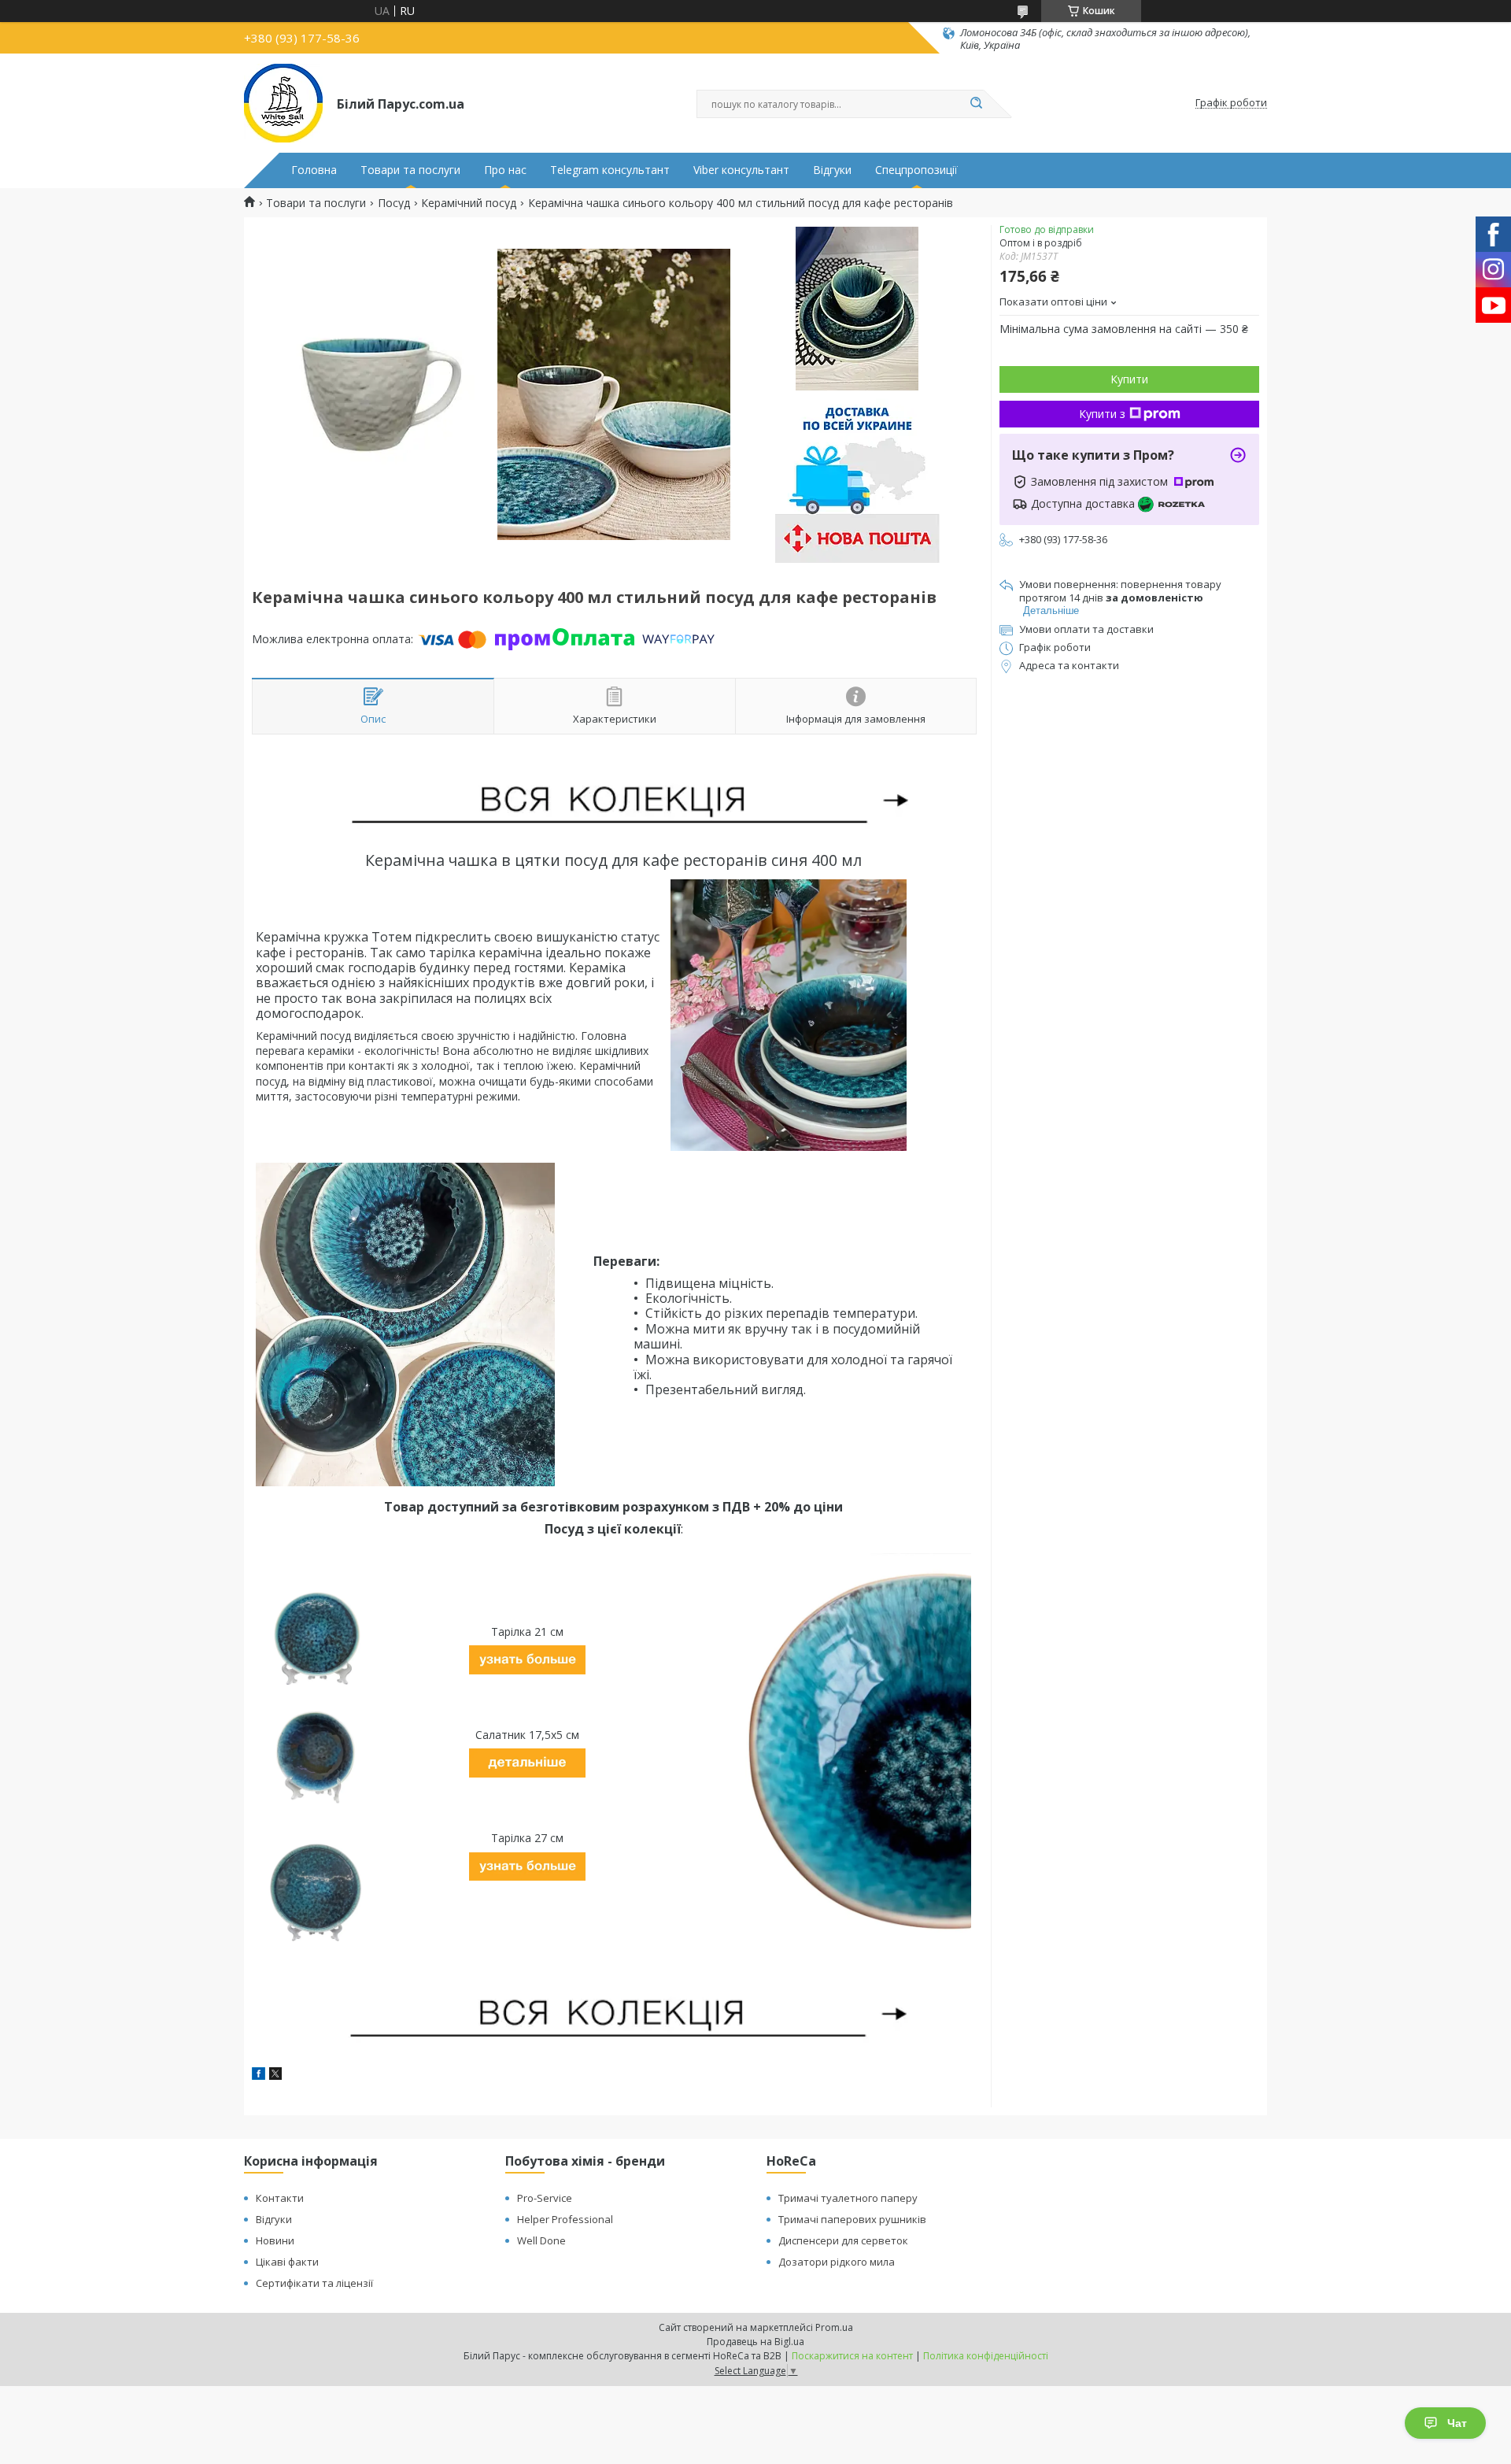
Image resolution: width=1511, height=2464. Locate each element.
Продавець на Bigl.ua (755, 2342)
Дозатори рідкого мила (837, 2262)
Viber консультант (741, 170)
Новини (275, 2240)
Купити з (1102, 414)
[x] (275, 2076)
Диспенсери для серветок (843, 2240)
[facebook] (259, 2076)
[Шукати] (976, 104)
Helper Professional (565, 2219)
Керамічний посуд (469, 203)
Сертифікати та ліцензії (314, 2283)
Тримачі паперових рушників (852, 2219)
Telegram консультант (610, 170)
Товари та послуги (410, 170)
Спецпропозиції (916, 170)
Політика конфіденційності (986, 2356)
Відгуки (832, 170)
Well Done (541, 2240)
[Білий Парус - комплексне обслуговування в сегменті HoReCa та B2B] (283, 103)
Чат (1457, 2423)
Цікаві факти (287, 2262)
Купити (1129, 379)
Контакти (280, 2198)
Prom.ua (834, 2327)
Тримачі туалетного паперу (848, 2198)
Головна (314, 170)
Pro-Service (545, 2198)
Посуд (394, 203)
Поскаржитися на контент (852, 2356)
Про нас (505, 170)
